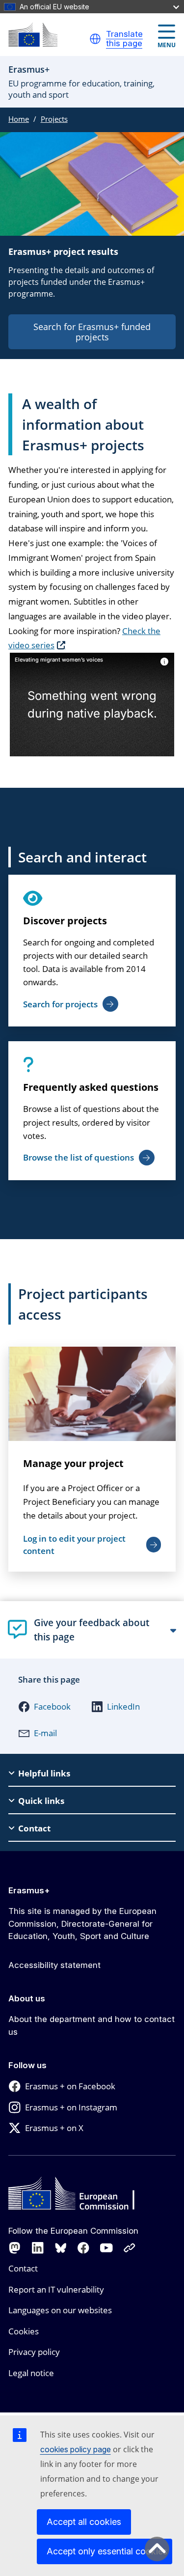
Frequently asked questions (91, 1087)
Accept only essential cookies (107, 2551)
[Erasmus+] (33, 35)
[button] (95, 39)
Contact (23, 2268)
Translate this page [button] (124, 39)
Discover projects (65, 921)
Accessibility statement (54, 1965)
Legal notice (31, 2373)
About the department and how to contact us (92, 2025)
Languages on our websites (60, 2310)
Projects (54, 119)
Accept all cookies (84, 2522)
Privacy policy (34, 2352)
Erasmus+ (29, 1890)
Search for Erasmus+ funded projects (92, 332)
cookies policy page (76, 2449)
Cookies (24, 2331)
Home (19, 119)
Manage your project (73, 1463)
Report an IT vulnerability (56, 2289)
